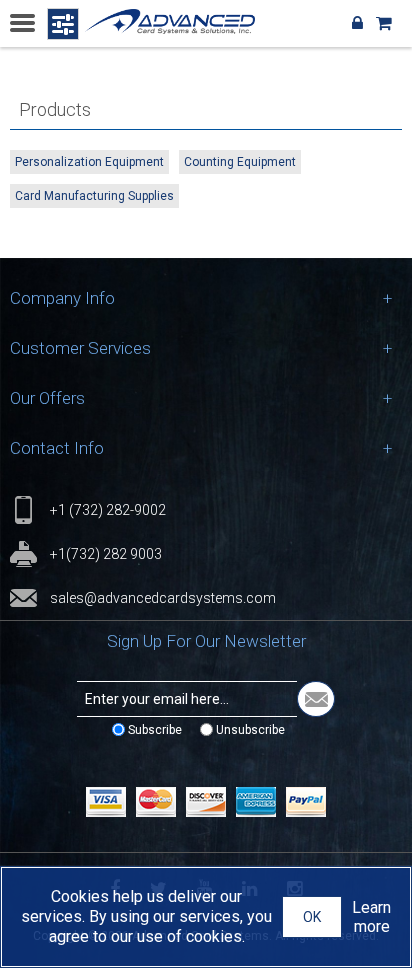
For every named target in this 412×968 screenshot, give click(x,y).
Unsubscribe (250, 730)
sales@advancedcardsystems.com (163, 598)
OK (312, 917)
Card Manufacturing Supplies (94, 196)
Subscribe (155, 730)
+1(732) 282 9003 (106, 554)
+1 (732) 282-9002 (108, 510)
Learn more (371, 917)
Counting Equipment (240, 162)
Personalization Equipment (89, 162)
